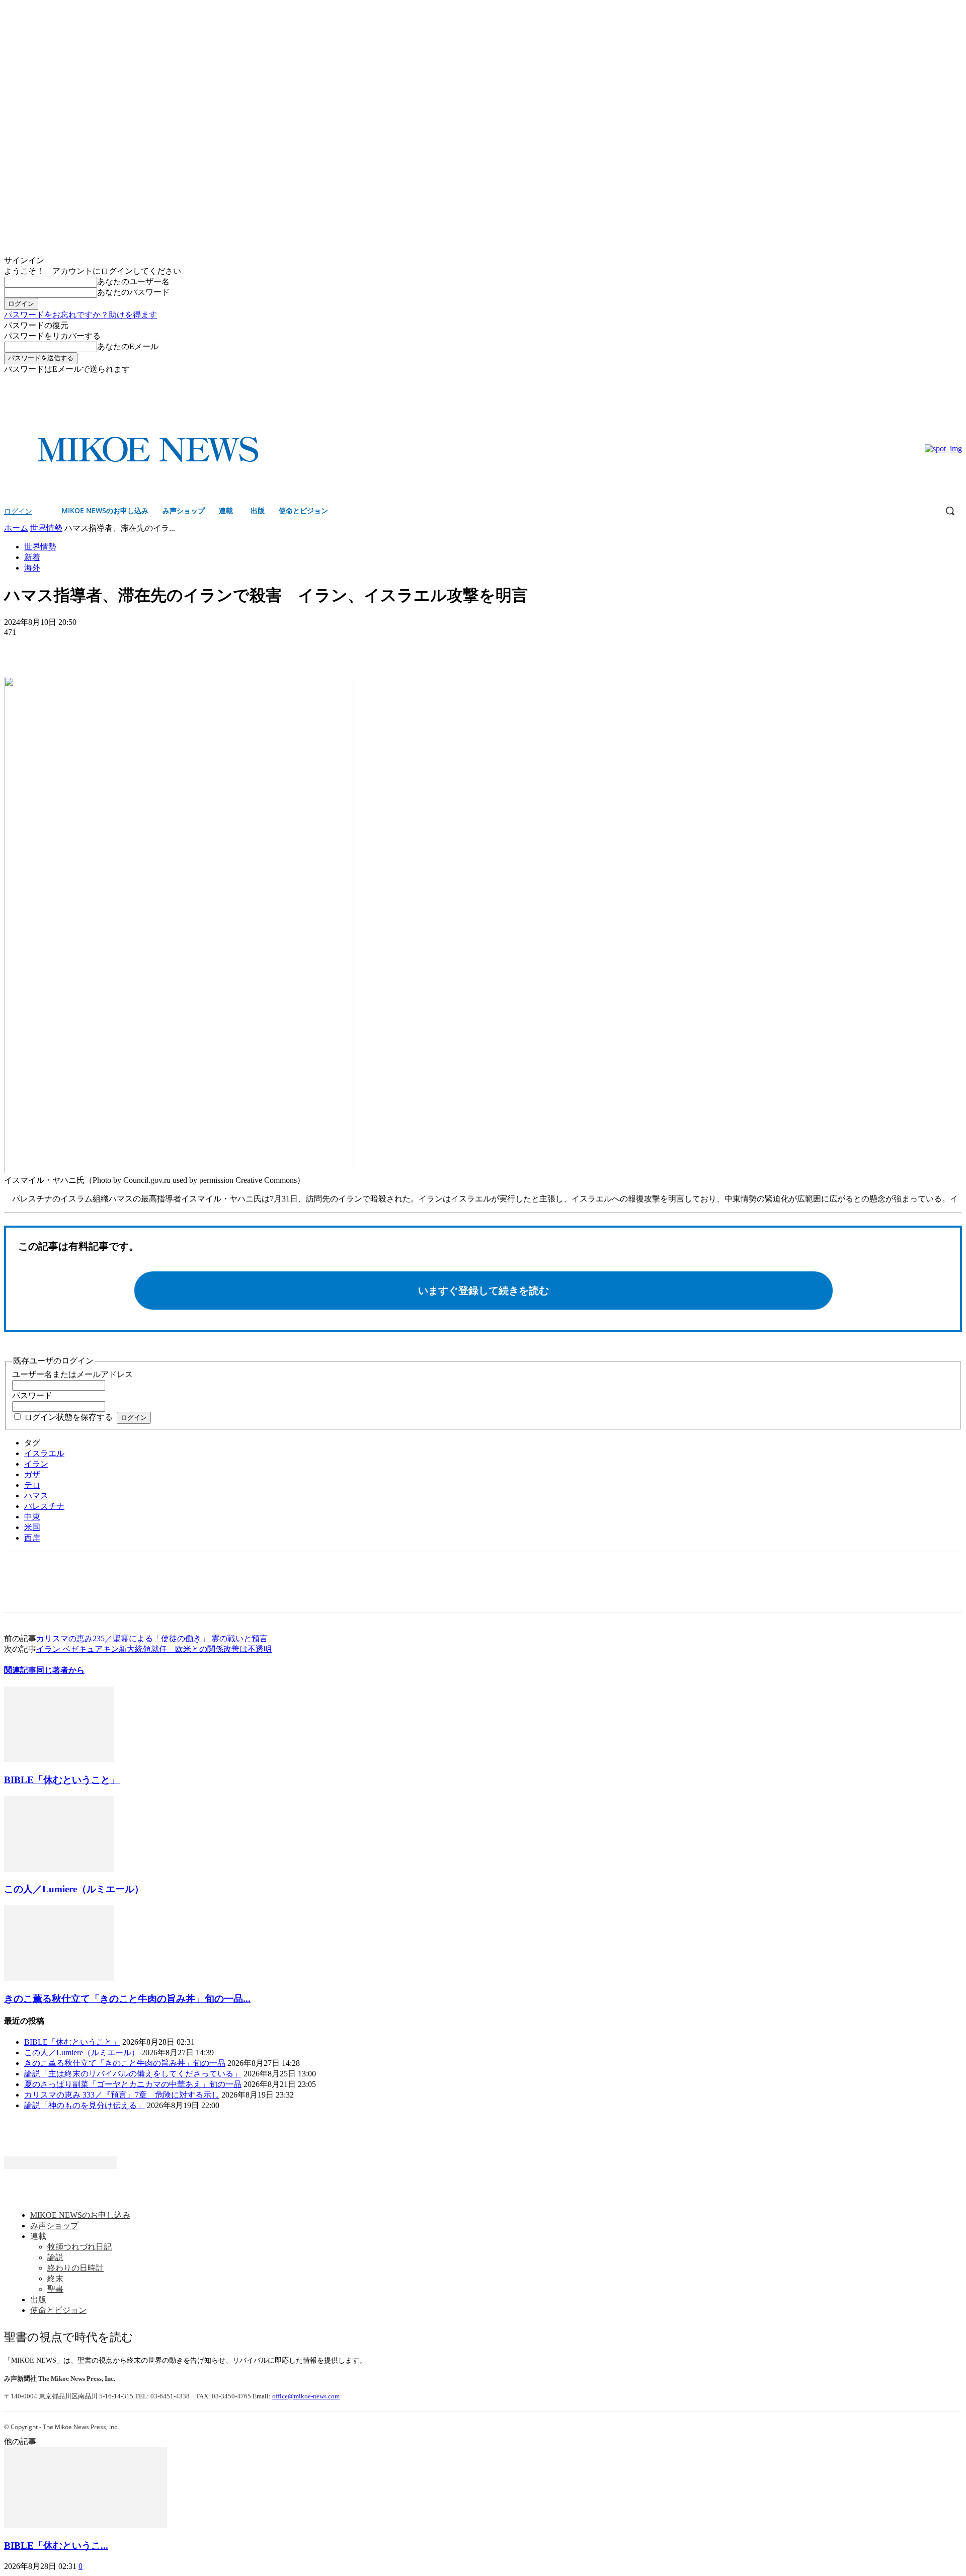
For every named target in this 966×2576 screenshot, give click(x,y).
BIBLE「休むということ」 (62, 1780)
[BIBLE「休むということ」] (59, 1759)
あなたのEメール (128, 346)
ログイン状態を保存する (68, 1417)
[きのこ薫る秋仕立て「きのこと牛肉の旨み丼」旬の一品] (59, 1978)
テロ (32, 1485)
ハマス (36, 1496)
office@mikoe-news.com (306, 2396)
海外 (32, 568)
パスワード (32, 1395)
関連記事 (20, 1670)
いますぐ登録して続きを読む (484, 1291)
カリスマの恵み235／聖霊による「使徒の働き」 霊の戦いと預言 (152, 1638)
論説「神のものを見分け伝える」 (85, 2105)
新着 (32, 557)
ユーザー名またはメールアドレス (72, 1374)
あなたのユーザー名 (133, 281)
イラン (36, 1464)
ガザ (32, 1474)
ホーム (16, 528)
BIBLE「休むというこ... (56, 2546)
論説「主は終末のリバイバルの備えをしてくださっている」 (133, 2074)
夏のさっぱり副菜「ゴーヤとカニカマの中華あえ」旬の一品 (133, 2084)
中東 (32, 1517)
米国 (32, 1527)
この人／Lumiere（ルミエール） (74, 1889)
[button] (950, 511)
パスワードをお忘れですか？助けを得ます (80, 315)
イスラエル (44, 1453)
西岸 (32, 1538)
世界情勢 (46, 528)
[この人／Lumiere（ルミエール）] (59, 1869)
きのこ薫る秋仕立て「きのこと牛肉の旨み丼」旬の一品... (127, 1999)
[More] (94, 648)
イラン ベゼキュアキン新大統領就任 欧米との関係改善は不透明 (154, 1649)
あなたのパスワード (133, 292)
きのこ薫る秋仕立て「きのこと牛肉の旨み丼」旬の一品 (125, 2063)
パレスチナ (44, 1506)
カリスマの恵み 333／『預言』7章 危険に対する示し (122, 2095)
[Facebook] (942, 382)
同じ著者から (60, 1670)
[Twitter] (956, 382)
